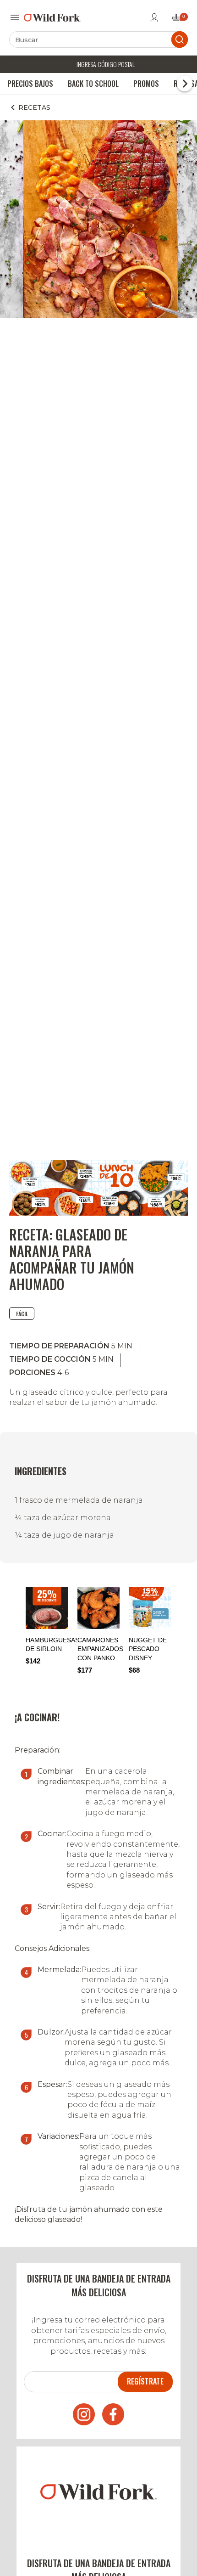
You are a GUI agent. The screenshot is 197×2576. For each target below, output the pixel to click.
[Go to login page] (154, 17)
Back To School (93, 84)
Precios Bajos (30, 84)
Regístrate (145, 2381)
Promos (146, 84)
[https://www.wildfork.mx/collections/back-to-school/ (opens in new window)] (98, 1213)
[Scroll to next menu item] (185, 84)
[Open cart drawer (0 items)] (179, 20)
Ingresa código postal (106, 64)
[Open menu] (15, 17)
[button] (177, 1630)
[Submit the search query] (180, 39)
